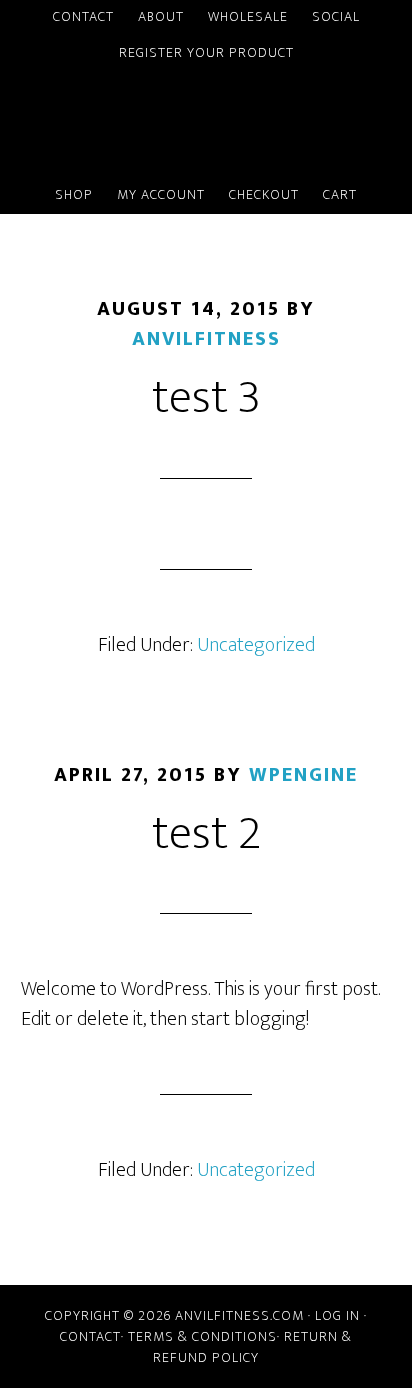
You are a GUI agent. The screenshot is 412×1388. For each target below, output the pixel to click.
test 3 (206, 398)
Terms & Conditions (202, 1336)
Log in (337, 1315)
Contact (90, 1336)
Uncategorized (256, 645)
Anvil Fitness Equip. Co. (206, 125)
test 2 (206, 834)
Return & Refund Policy (252, 1347)
